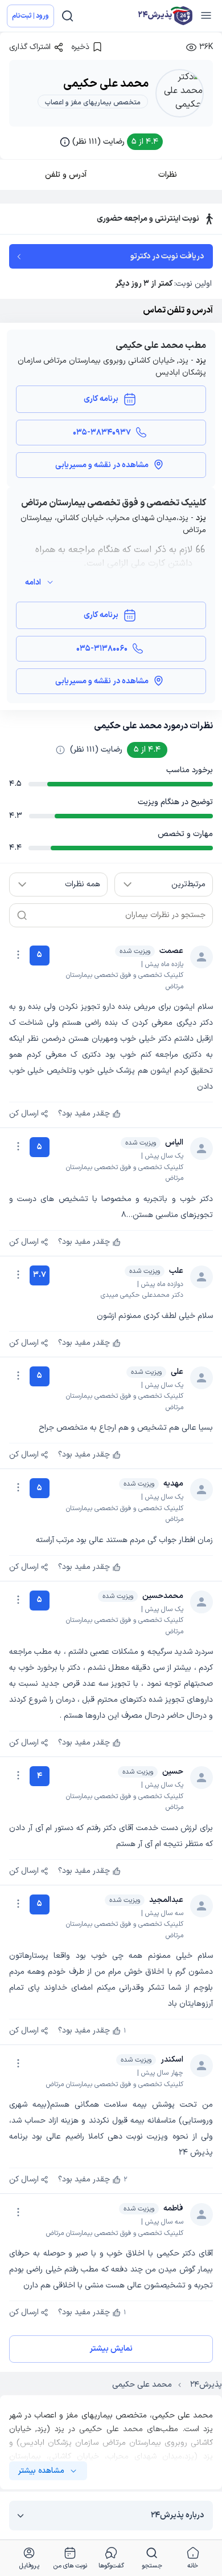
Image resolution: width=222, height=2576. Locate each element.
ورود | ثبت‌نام (30, 16)
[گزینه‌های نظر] (18, 955)
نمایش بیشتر (111, 2349)
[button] (111, 142)
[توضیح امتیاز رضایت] (60, 750)
